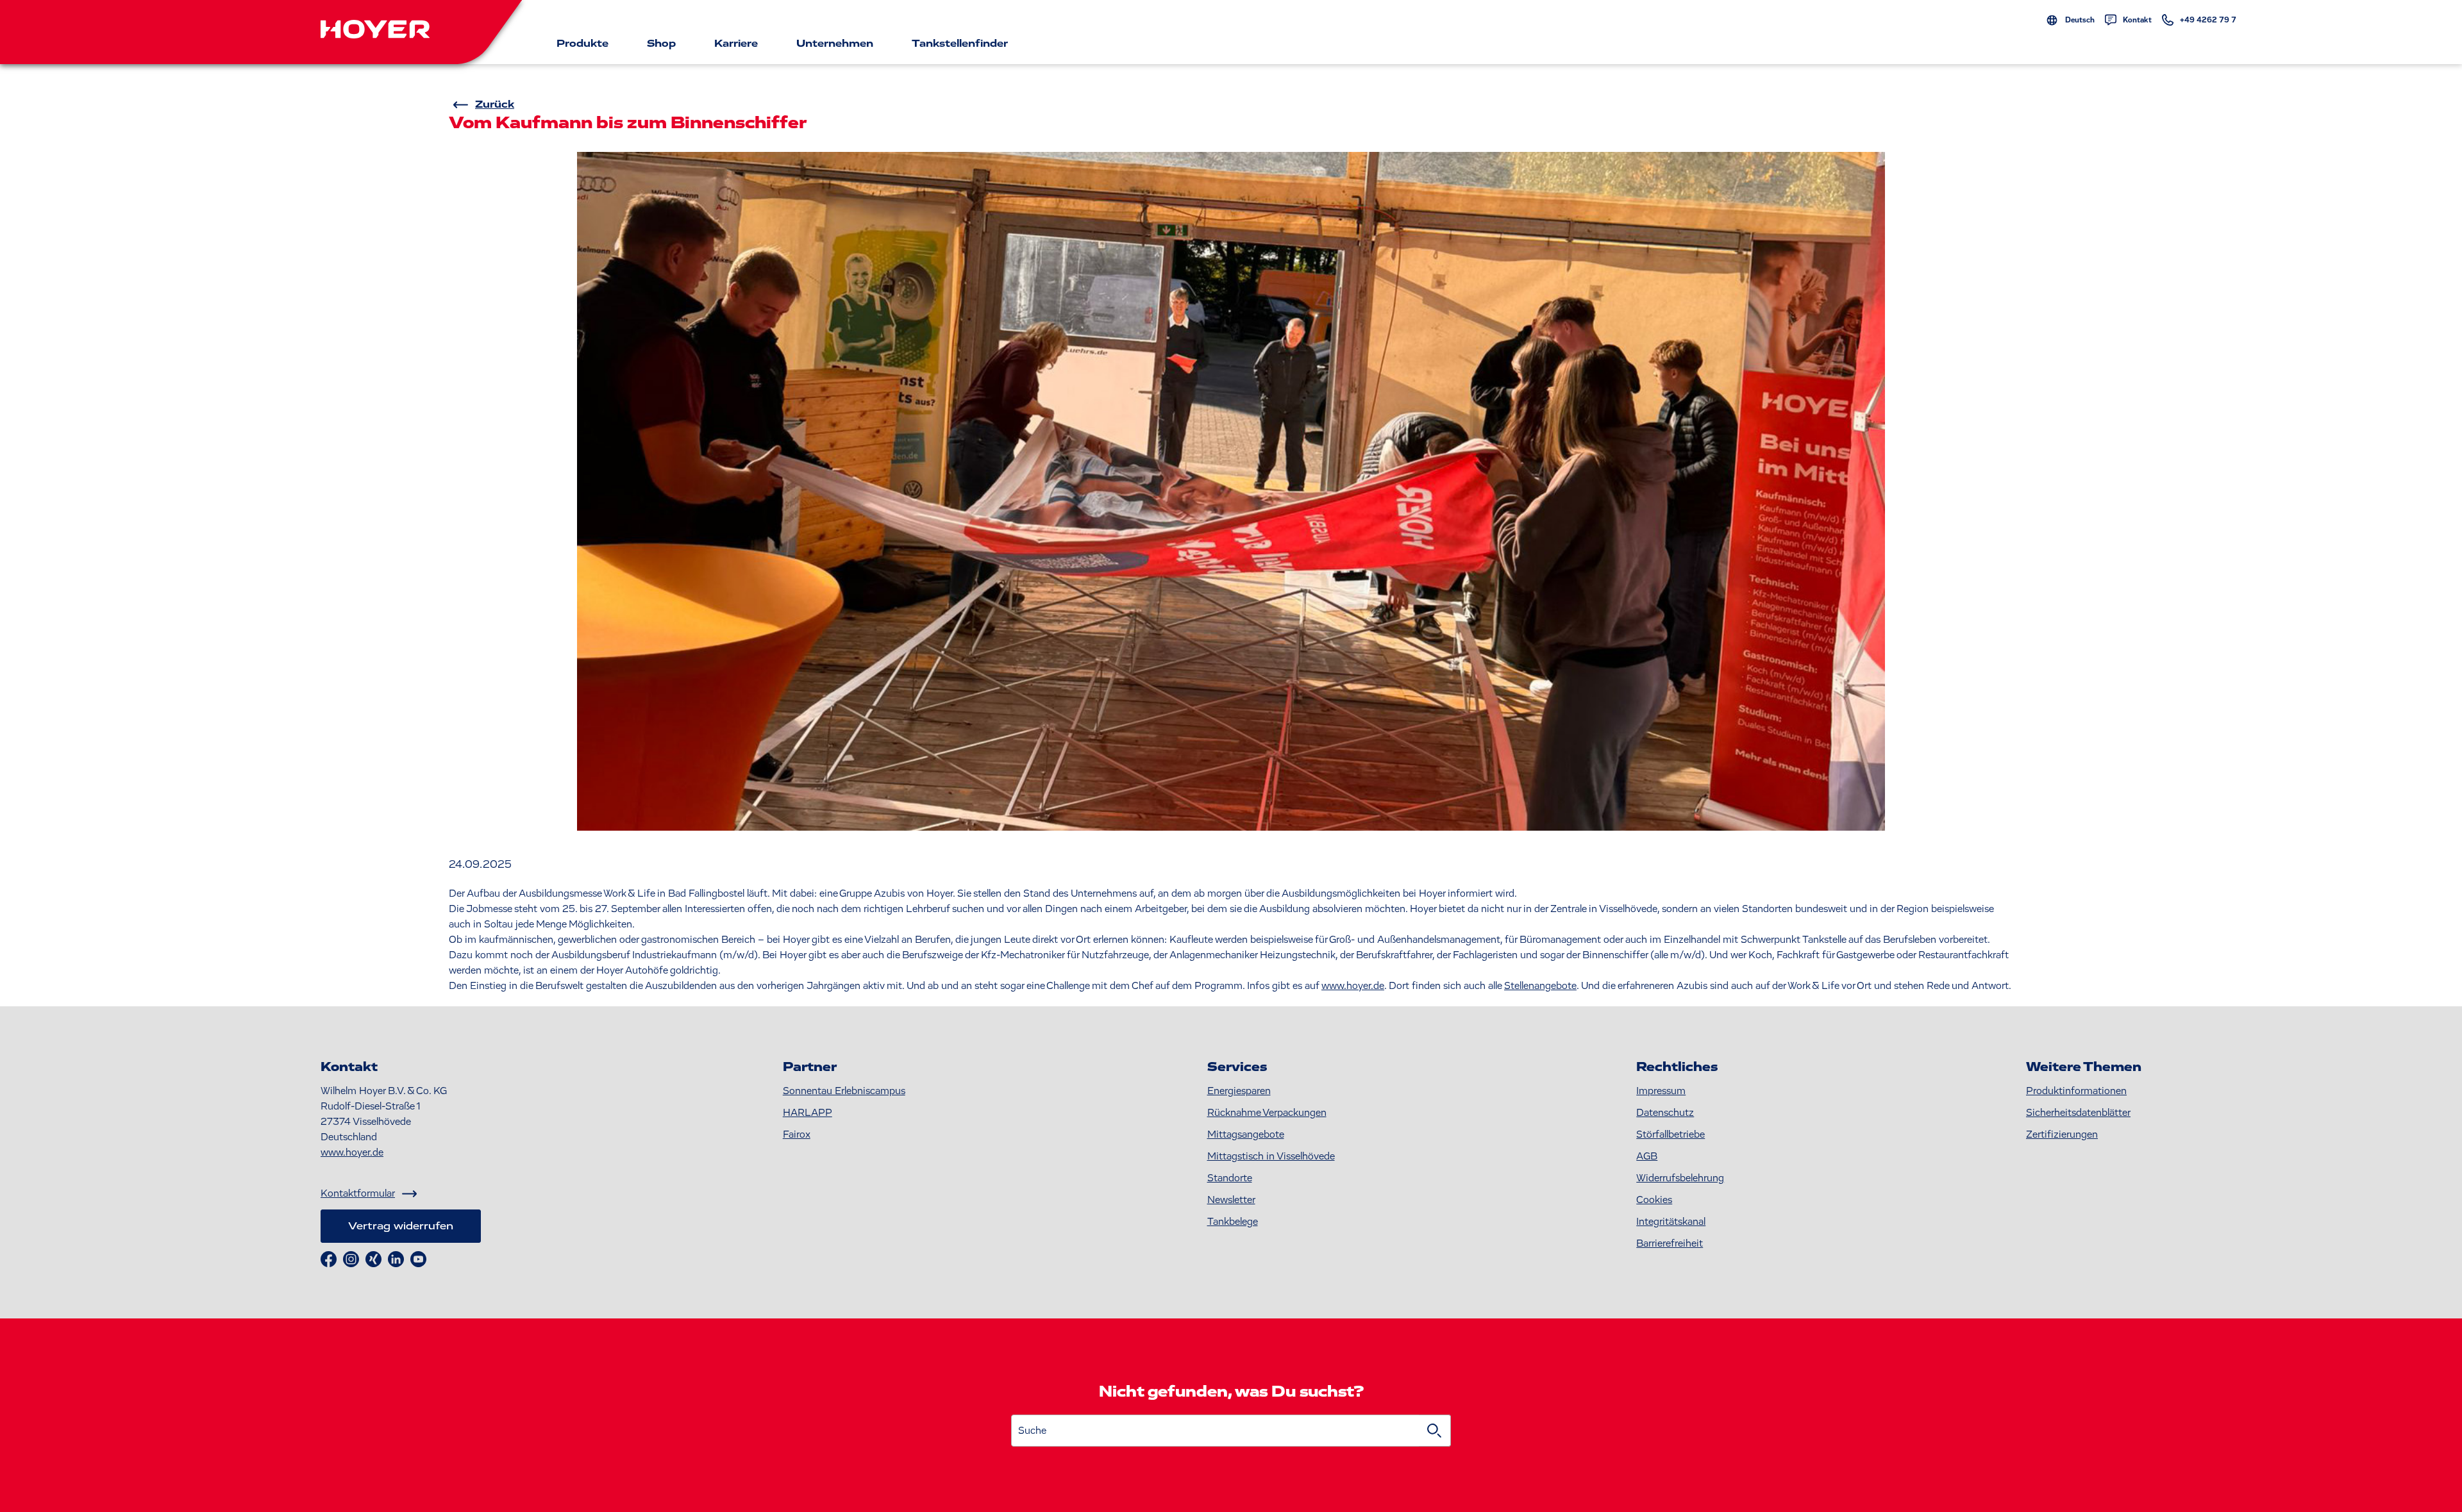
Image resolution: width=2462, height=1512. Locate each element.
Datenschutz (1665, 1113)
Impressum (1661, 1091)
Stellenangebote (1540, 986)
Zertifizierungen (2062, 1134)
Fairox (797, 1134)
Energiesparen (1239, 1091)
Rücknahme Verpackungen (1267, 1113)
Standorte (1230, 1178)
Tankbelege (1233, 1222)
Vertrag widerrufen (401, 1226)
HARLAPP (808, 1113)
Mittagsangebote (1246, 1134)
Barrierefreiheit (1670, 1243)
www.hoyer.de (1353, 986)
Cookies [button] (1654, 1200)
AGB (1647, 1156)
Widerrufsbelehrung (1680, 1178)
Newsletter (1231, 1200)
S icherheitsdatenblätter (2078, 1113)
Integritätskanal (1671, 1222)
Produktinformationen (2076, 1091)
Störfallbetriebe (1671, 1134)
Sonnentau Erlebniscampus (844, 1091)
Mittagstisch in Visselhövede (1271, 1156)
